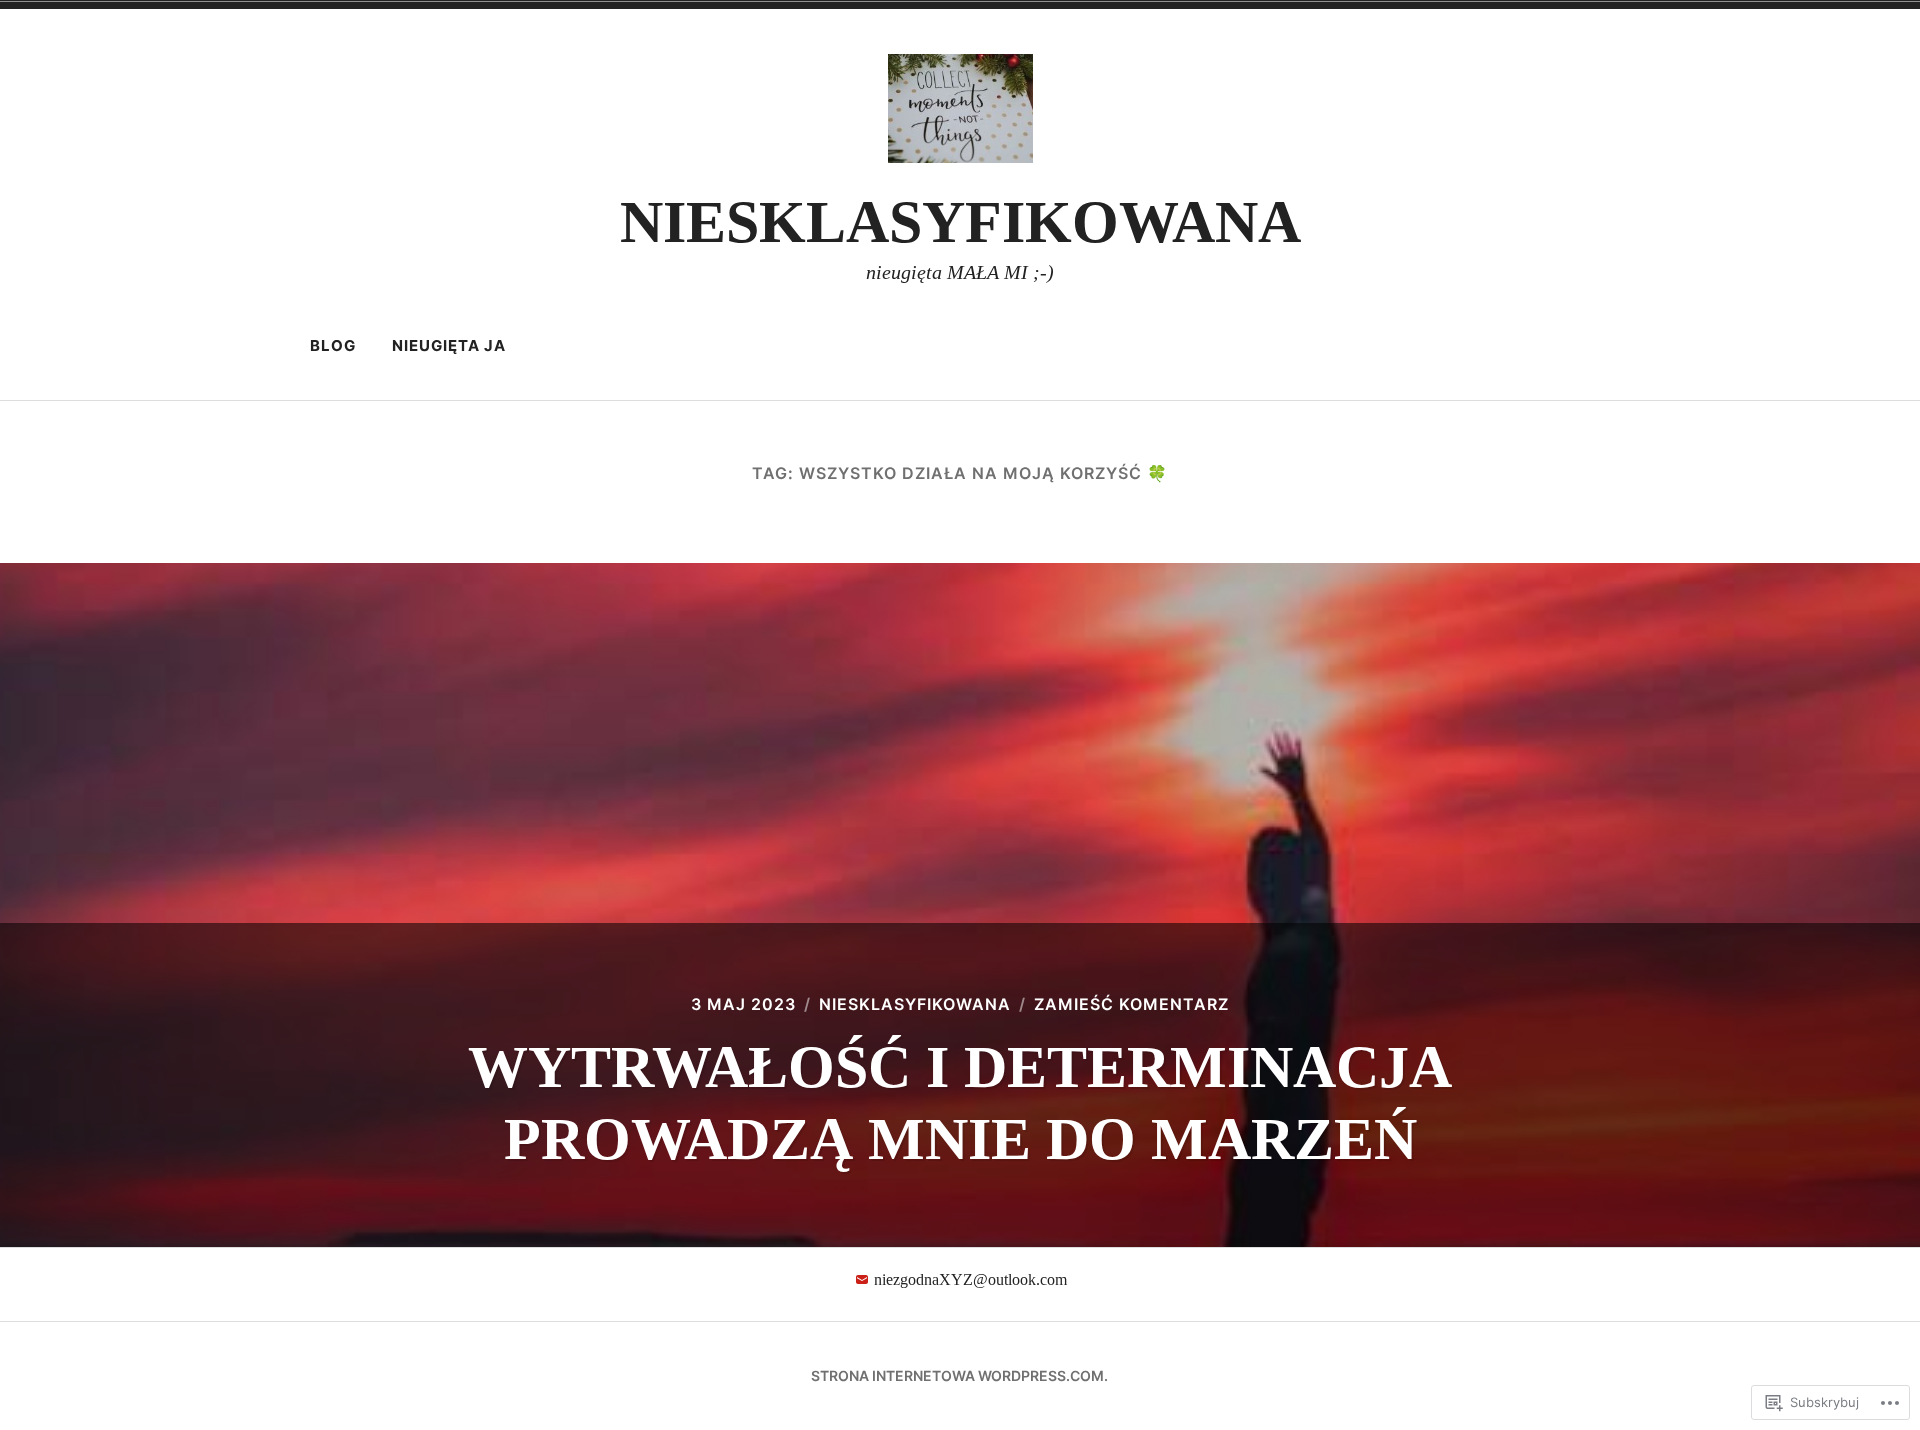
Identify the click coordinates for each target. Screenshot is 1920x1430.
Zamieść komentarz (1131, 1004)
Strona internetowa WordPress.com (957, 1375)
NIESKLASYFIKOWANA (960, 222)
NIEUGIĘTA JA (449, 345)
